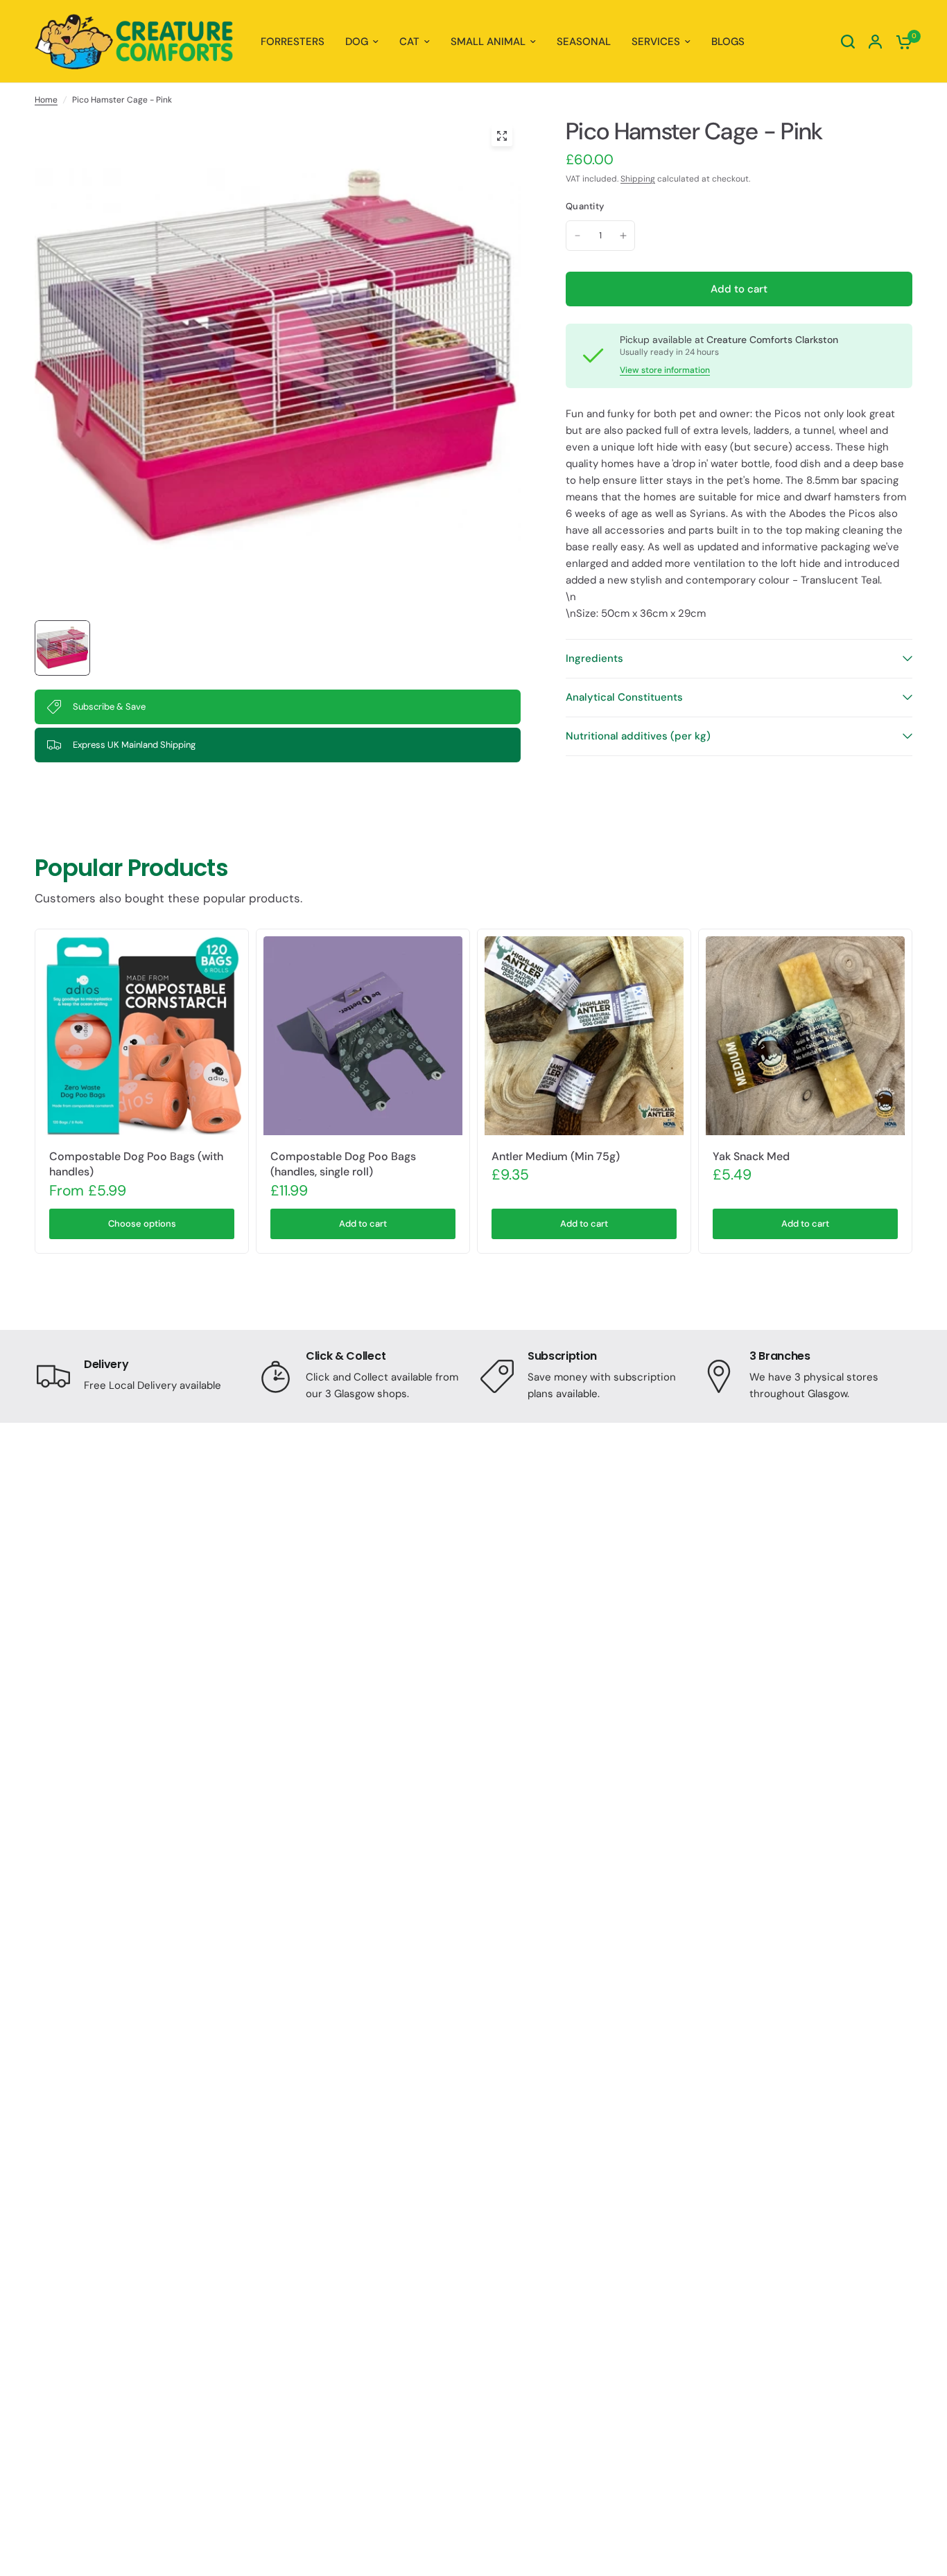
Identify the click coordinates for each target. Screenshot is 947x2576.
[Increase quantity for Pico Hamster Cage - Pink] (623, 236)
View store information (665, 370)
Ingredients (594, 658)
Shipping (638, 179)
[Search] (848, 42)
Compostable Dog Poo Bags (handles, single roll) (343, 1164)
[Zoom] (502, 136)
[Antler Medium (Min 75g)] (584, 1036)
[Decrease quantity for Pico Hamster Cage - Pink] (577, 236)
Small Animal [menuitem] (488, 42)
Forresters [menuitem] (293, 42)
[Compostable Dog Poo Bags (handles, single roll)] (363, 1036)
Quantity (585, 206)
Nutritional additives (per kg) (638, 736)
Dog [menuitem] (357, 42)
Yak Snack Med (751, 1156)
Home (46, 100)
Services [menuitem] (656, 42)
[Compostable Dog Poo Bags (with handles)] (142, 1036)
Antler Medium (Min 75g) (556, 1156)
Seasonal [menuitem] (584, 42)
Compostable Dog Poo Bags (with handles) (136, 1164)
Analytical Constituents (624, 697)
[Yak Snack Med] (805, 1036)
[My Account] (875, 42)
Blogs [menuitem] (728, 42)
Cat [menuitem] (409, 42)
